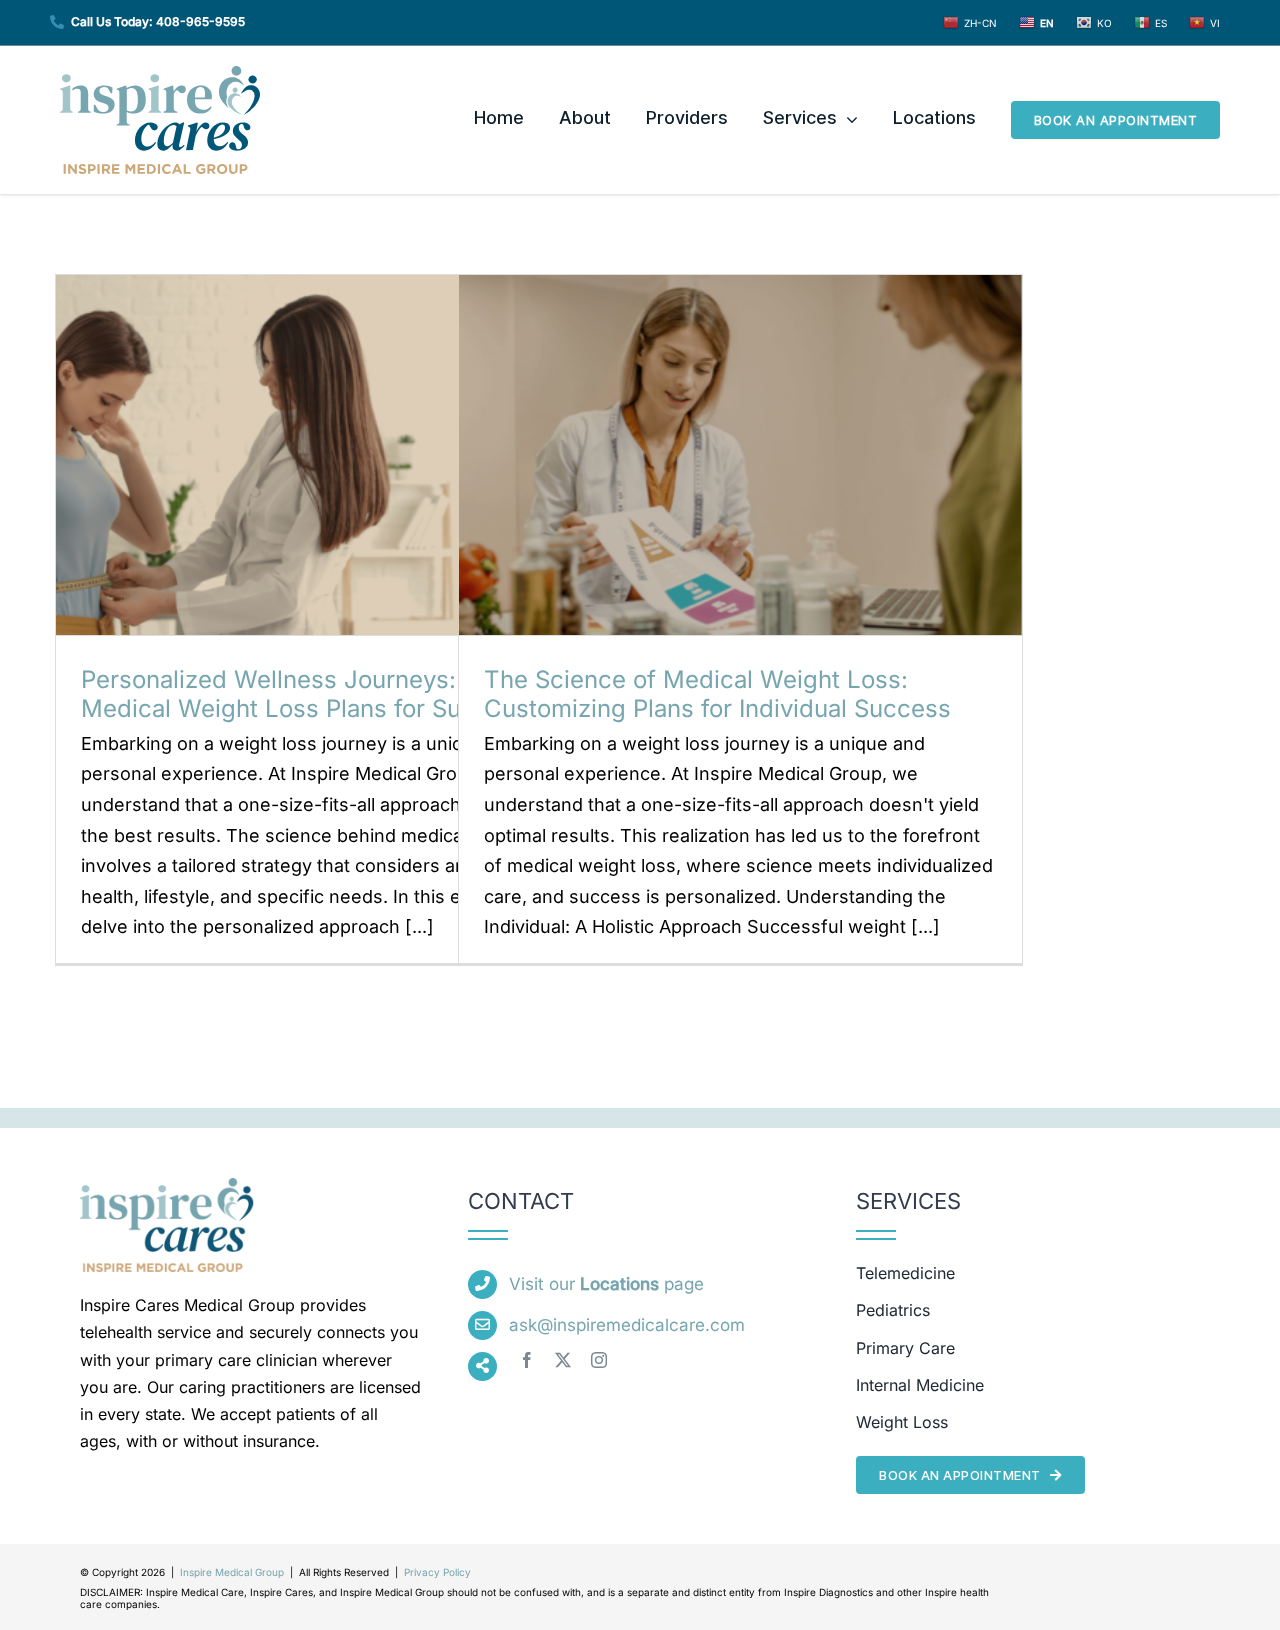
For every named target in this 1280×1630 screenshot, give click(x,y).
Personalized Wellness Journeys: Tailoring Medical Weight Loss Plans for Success (320, 694)
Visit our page (606, 1284)
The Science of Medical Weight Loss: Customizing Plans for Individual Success (717, 694)
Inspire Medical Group (232, 1572)
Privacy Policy (437, 1572)
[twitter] (563, 1360)
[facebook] (527, 1360)
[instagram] (599, 1360)
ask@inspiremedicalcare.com (627, 1325)
